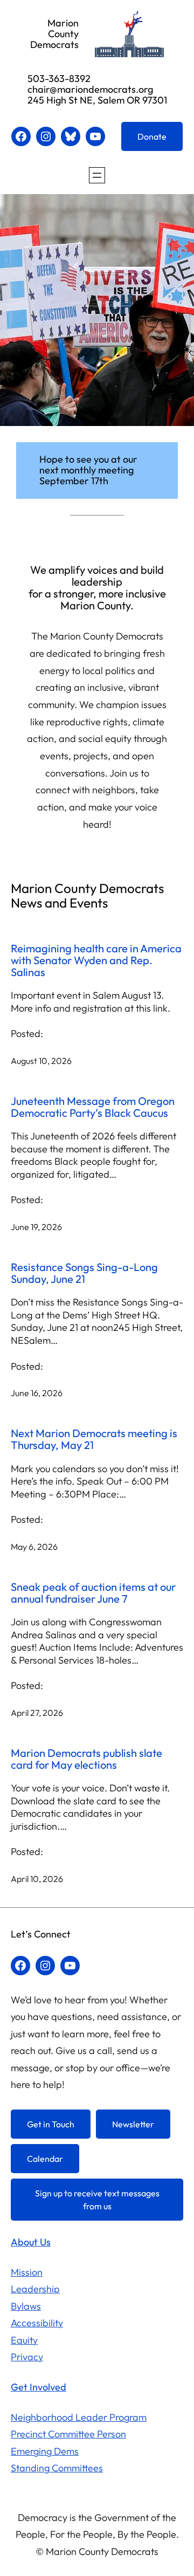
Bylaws (26, 2306)
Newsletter (133, 2124)
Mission (27, 2272)
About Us (31, 2242)
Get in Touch (51, 2124)
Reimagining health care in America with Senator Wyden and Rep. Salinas (96, 961)
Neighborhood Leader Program (79, 2417)
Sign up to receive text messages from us (97, 2200)
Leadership (35, 2289)
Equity (24, 2340)
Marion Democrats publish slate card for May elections (86, 1759)
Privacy (27, 2357)
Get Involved (39, 2387)
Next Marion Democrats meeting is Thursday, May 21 (94, 1439)
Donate (152, 136)
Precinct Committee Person (68, 2434)
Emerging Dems (45, 2451)
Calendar (45, 2159)
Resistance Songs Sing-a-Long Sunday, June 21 (84, 1273)
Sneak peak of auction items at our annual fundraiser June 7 (93, 1593)
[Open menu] (97, 175)
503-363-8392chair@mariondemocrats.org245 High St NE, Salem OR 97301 (97, 89)
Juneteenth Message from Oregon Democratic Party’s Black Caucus (93, 1107)
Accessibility (37, 2323)
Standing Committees (57, 2468)
